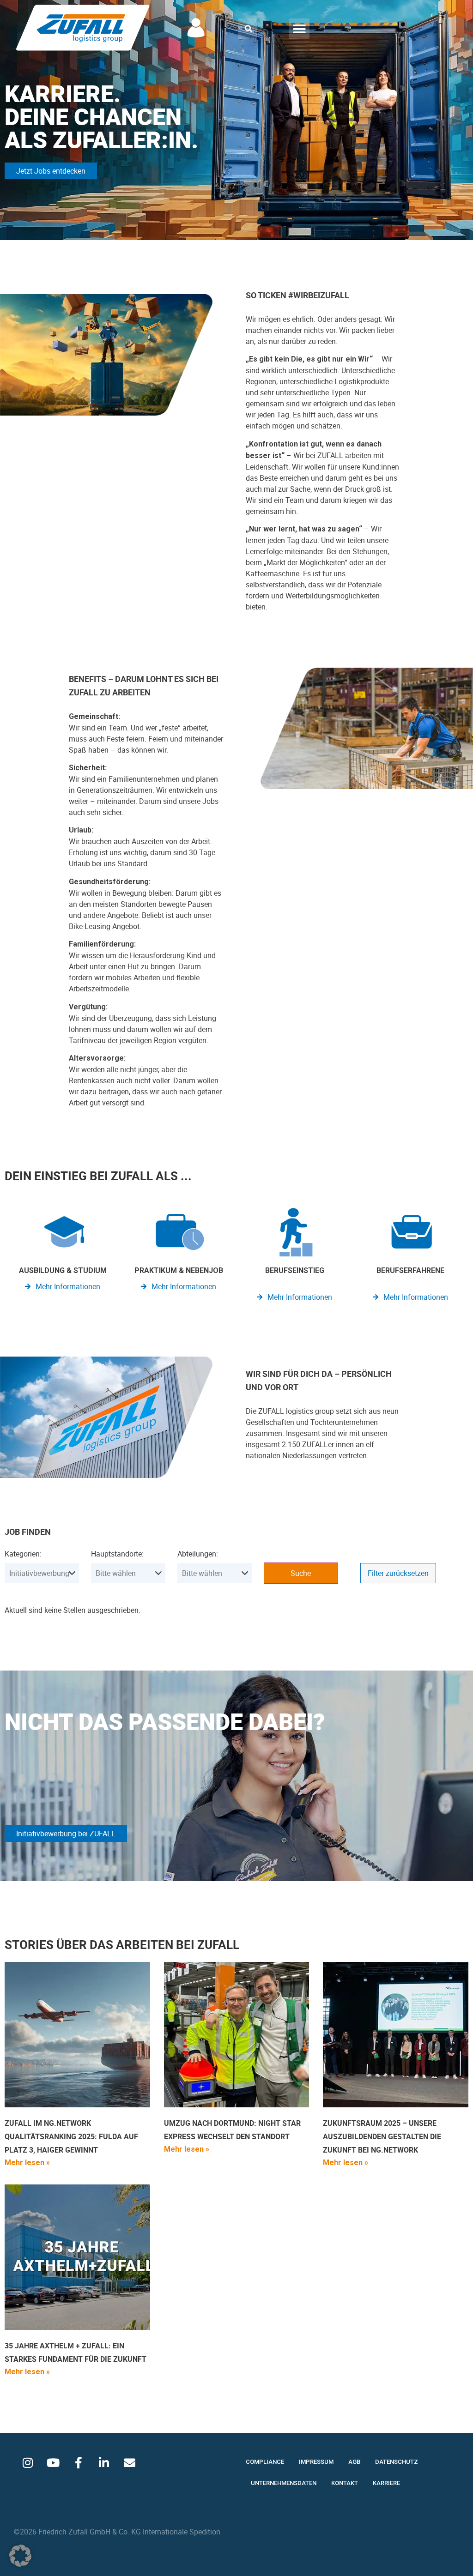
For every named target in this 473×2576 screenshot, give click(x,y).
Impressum (316, 2462)
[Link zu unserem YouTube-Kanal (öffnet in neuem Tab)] (53, 2463)
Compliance (265, 2462)
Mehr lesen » (27, 2163)
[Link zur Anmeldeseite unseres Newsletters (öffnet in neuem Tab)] (129, 2463)
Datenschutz (397, 2462)
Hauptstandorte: (117, 1554)
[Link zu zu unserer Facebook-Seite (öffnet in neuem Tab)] (79, 2463)
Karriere (386, 2483)
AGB (354, 2462)
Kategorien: (23, 1554)
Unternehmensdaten (284, 2483)
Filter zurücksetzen (398, 1573)
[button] (249, 29)
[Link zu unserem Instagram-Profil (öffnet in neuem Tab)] (28, 2463)
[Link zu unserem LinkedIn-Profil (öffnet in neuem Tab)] (104, 2463)
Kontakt (345, 2483)
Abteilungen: (198, 1554)
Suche (301, 1573)
